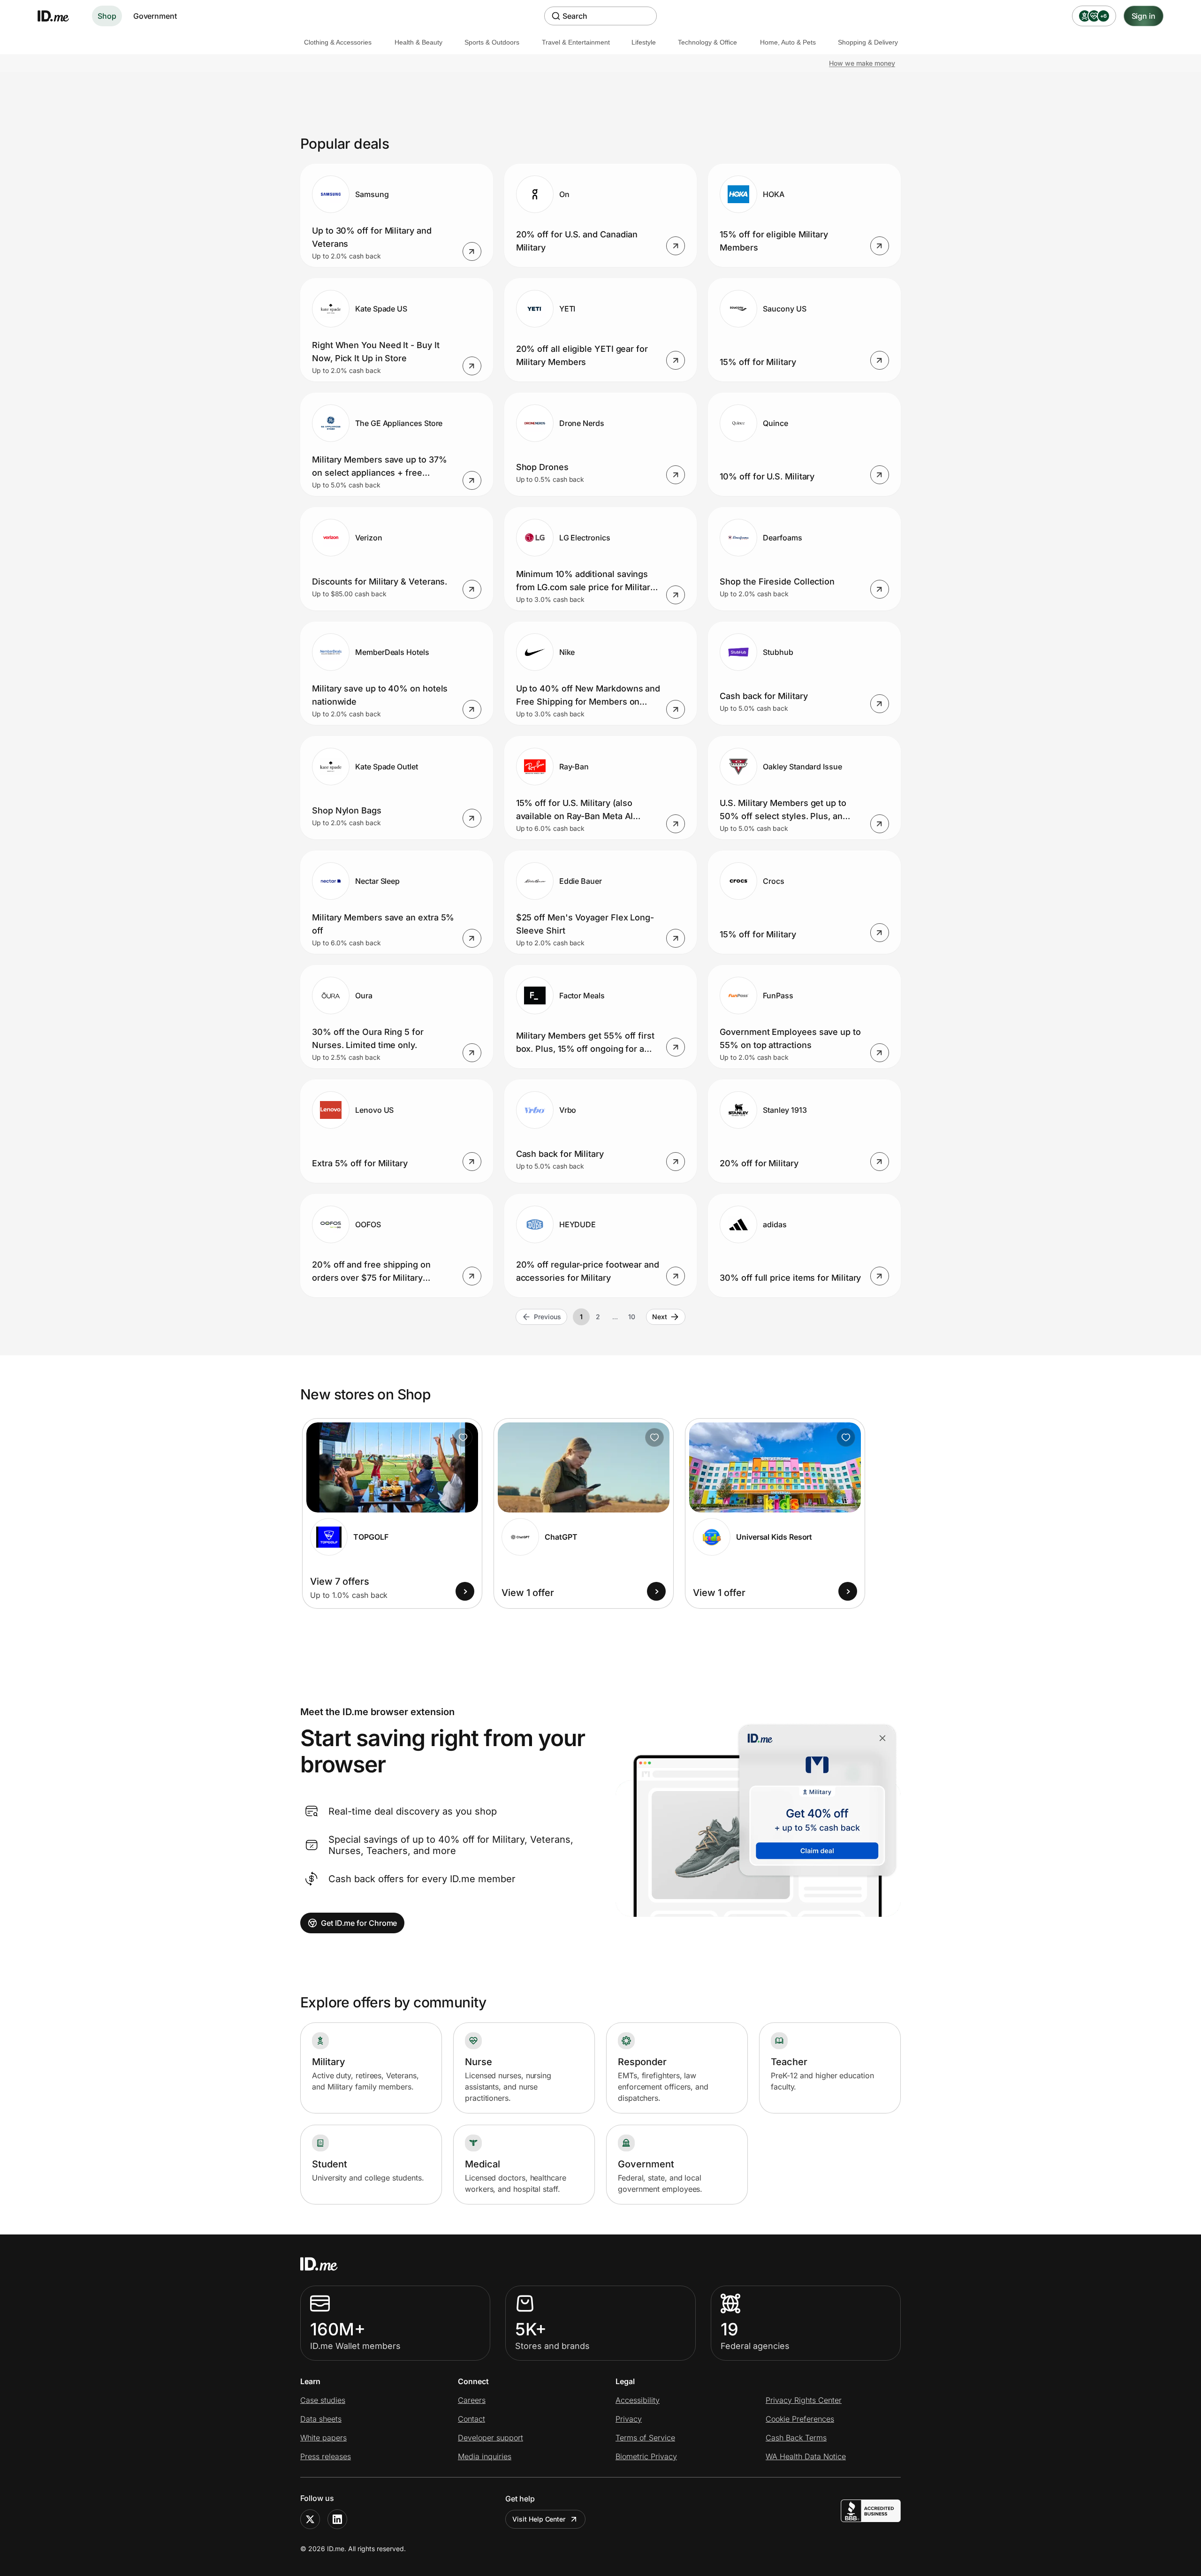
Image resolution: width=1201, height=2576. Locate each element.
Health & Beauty (418, 42)
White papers (323, 2438)
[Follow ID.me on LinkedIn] (337, 2519)
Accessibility (638, 2400)
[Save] (463, 1437)
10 (632, 1317)
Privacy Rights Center (804, 2400)
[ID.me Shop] (59, 16)
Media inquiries (485, 2456)
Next (660, 1317)
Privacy (629, 2419)
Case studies (323, 2400)
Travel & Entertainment (576, 42)
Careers (472, 2400)
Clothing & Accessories (338, 42)
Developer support (490, 2438)
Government (155, 16)
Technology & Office (707, 42)
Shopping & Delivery (868, 42)
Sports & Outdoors (492, 42)
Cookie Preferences (800, 2419)
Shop (107, 16)
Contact (471, 2419)
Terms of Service (645, 2438)
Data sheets (321, 2419)
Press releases (326, 2456)
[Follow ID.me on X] (310, 2519)
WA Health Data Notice (806, 2456)
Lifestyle (644, 42)
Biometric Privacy (646, 2456)
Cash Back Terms (796, 2438)
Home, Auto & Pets (788, 42)
